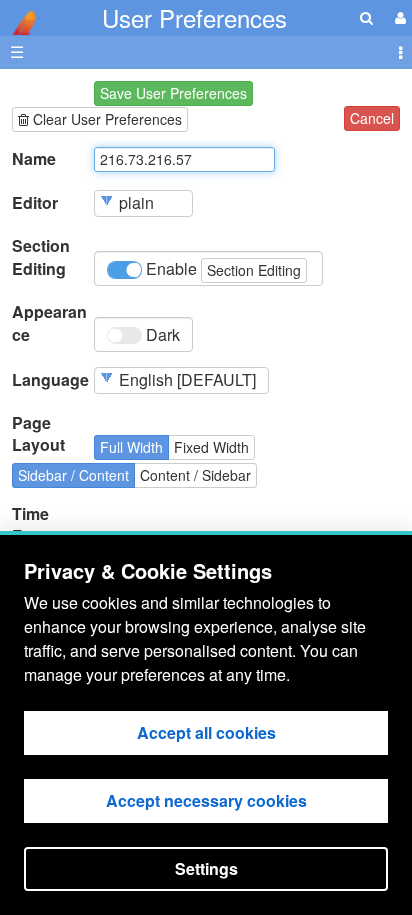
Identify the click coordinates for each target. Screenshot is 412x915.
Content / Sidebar (195, 475)
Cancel (372, 118)
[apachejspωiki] (20, 17)
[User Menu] (398, 17)
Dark (161, 334)
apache (20, 23)
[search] (366, 17)
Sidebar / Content (73, 475)
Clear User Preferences (105, 119)
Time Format (39, 525)
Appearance (49, 323)
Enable (221, 268)
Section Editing (41, 257)
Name (34, 159)
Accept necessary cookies (206, 800)
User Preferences (194, 17)
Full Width (131, 447)
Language (50, 380)
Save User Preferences (173, 93)
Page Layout (38, 434)
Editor (35, 203)
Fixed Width (211, 447)
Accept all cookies (206, 732)
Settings (206, 868)
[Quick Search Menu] (366, 17)
